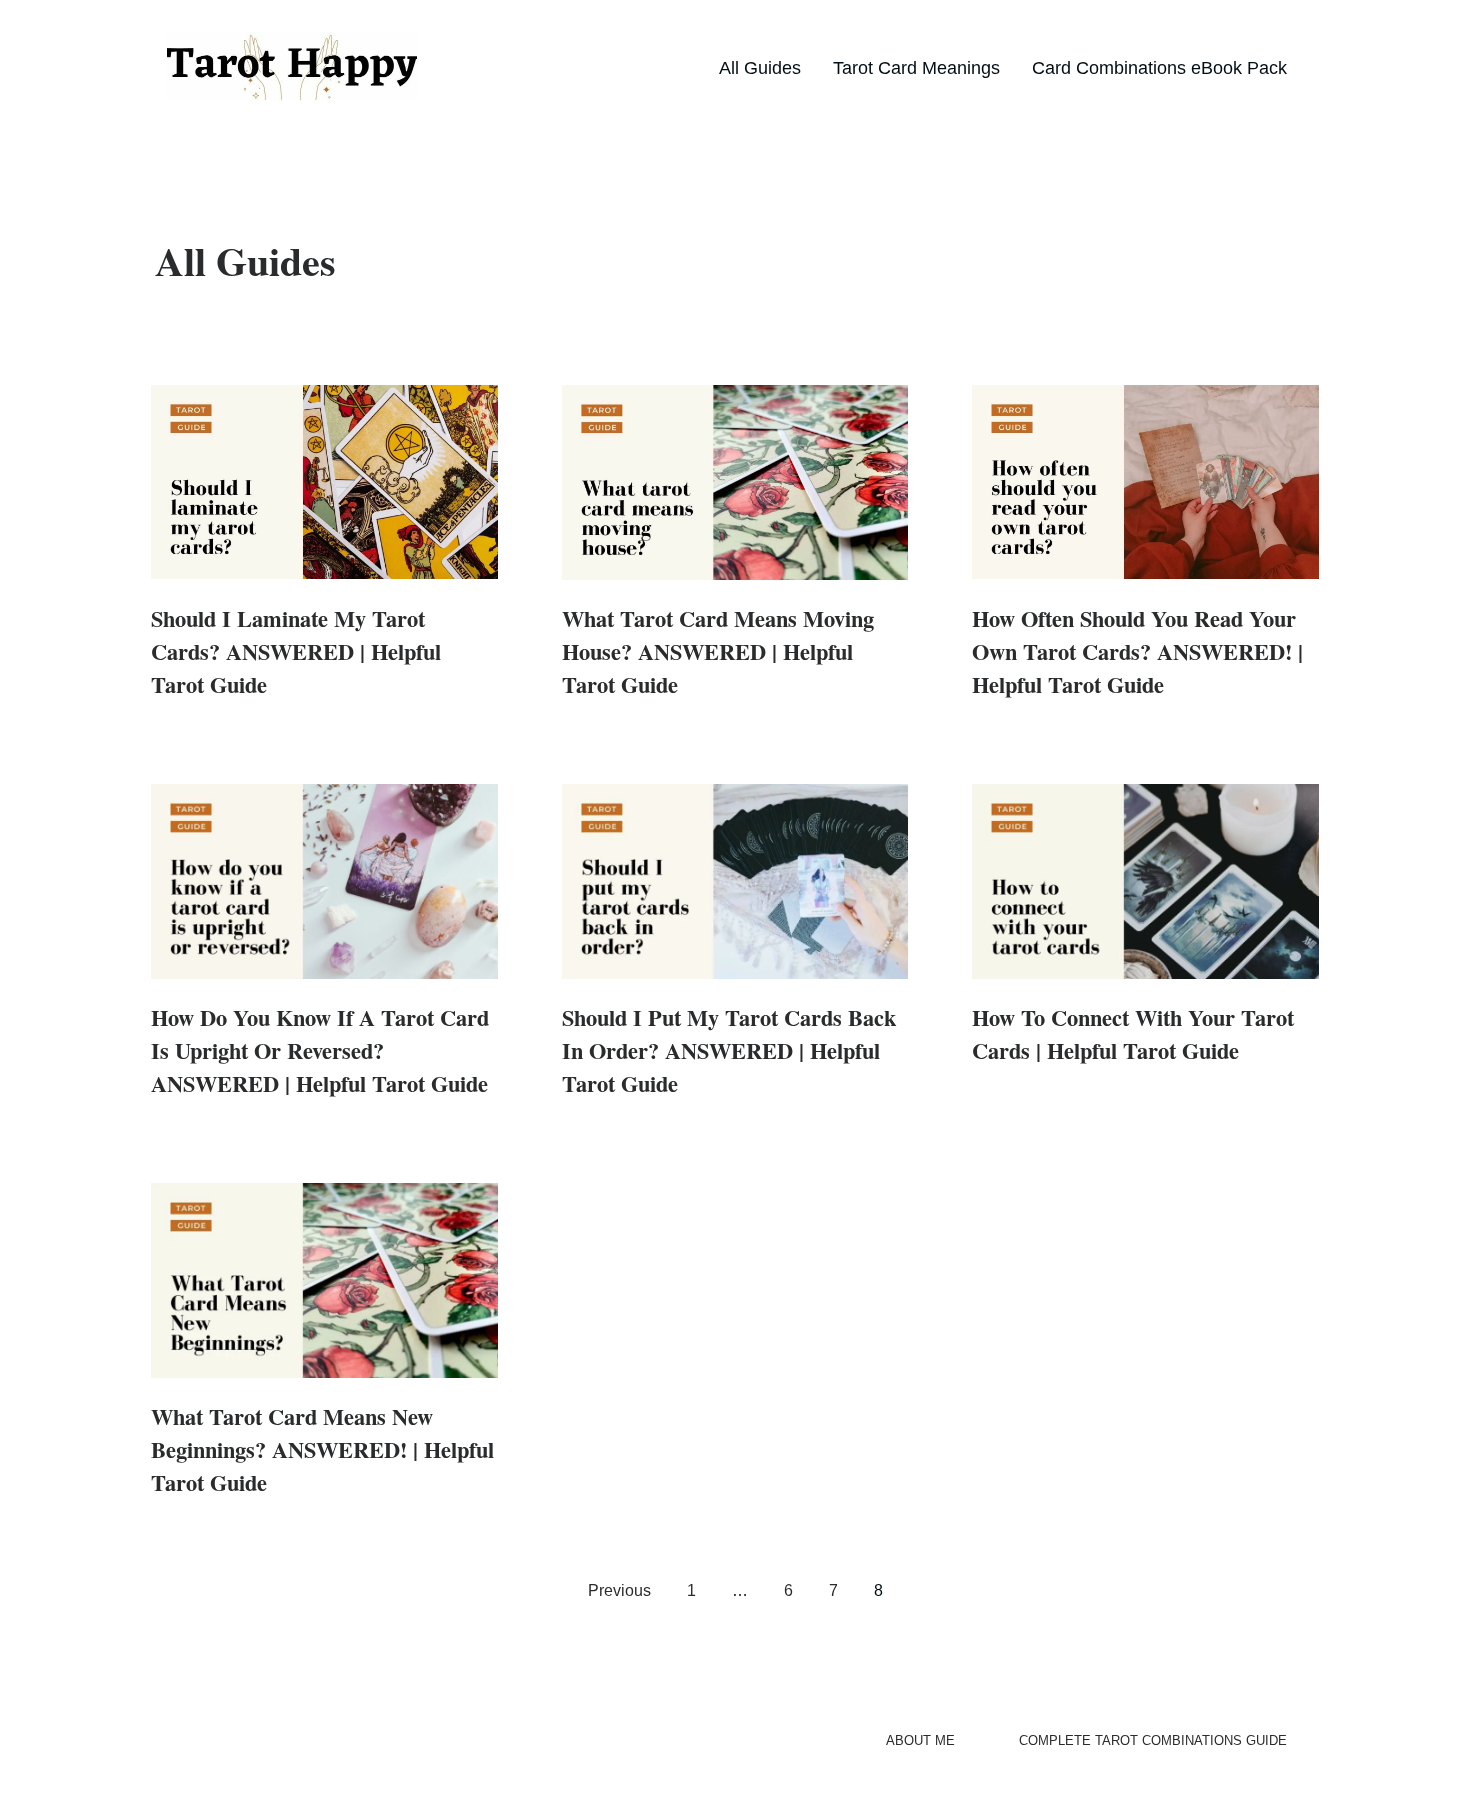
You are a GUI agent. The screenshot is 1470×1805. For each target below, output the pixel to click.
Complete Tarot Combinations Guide (1153, 1740)
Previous (619, 1590)
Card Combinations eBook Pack (1159, 68)
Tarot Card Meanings (916, 68)
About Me (920, 1740)
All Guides (760, 68)
